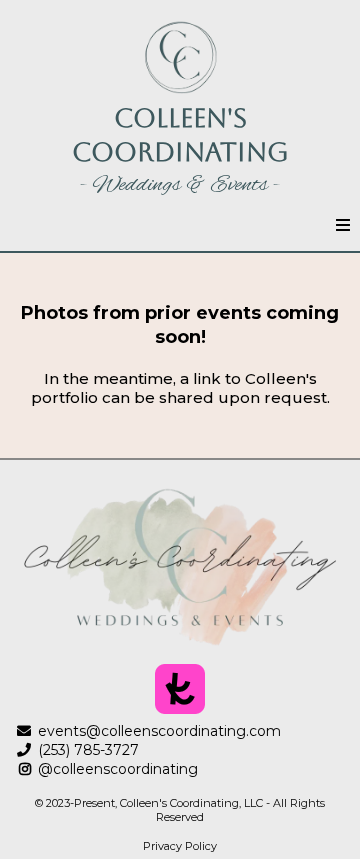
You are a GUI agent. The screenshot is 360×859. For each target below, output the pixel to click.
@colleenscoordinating (118, 769)
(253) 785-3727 (88, 750)
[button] (343, 226)
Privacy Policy (180, 846)
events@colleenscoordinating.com (159, 731)
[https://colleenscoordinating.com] (180, 567)
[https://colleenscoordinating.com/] (180, 57)
